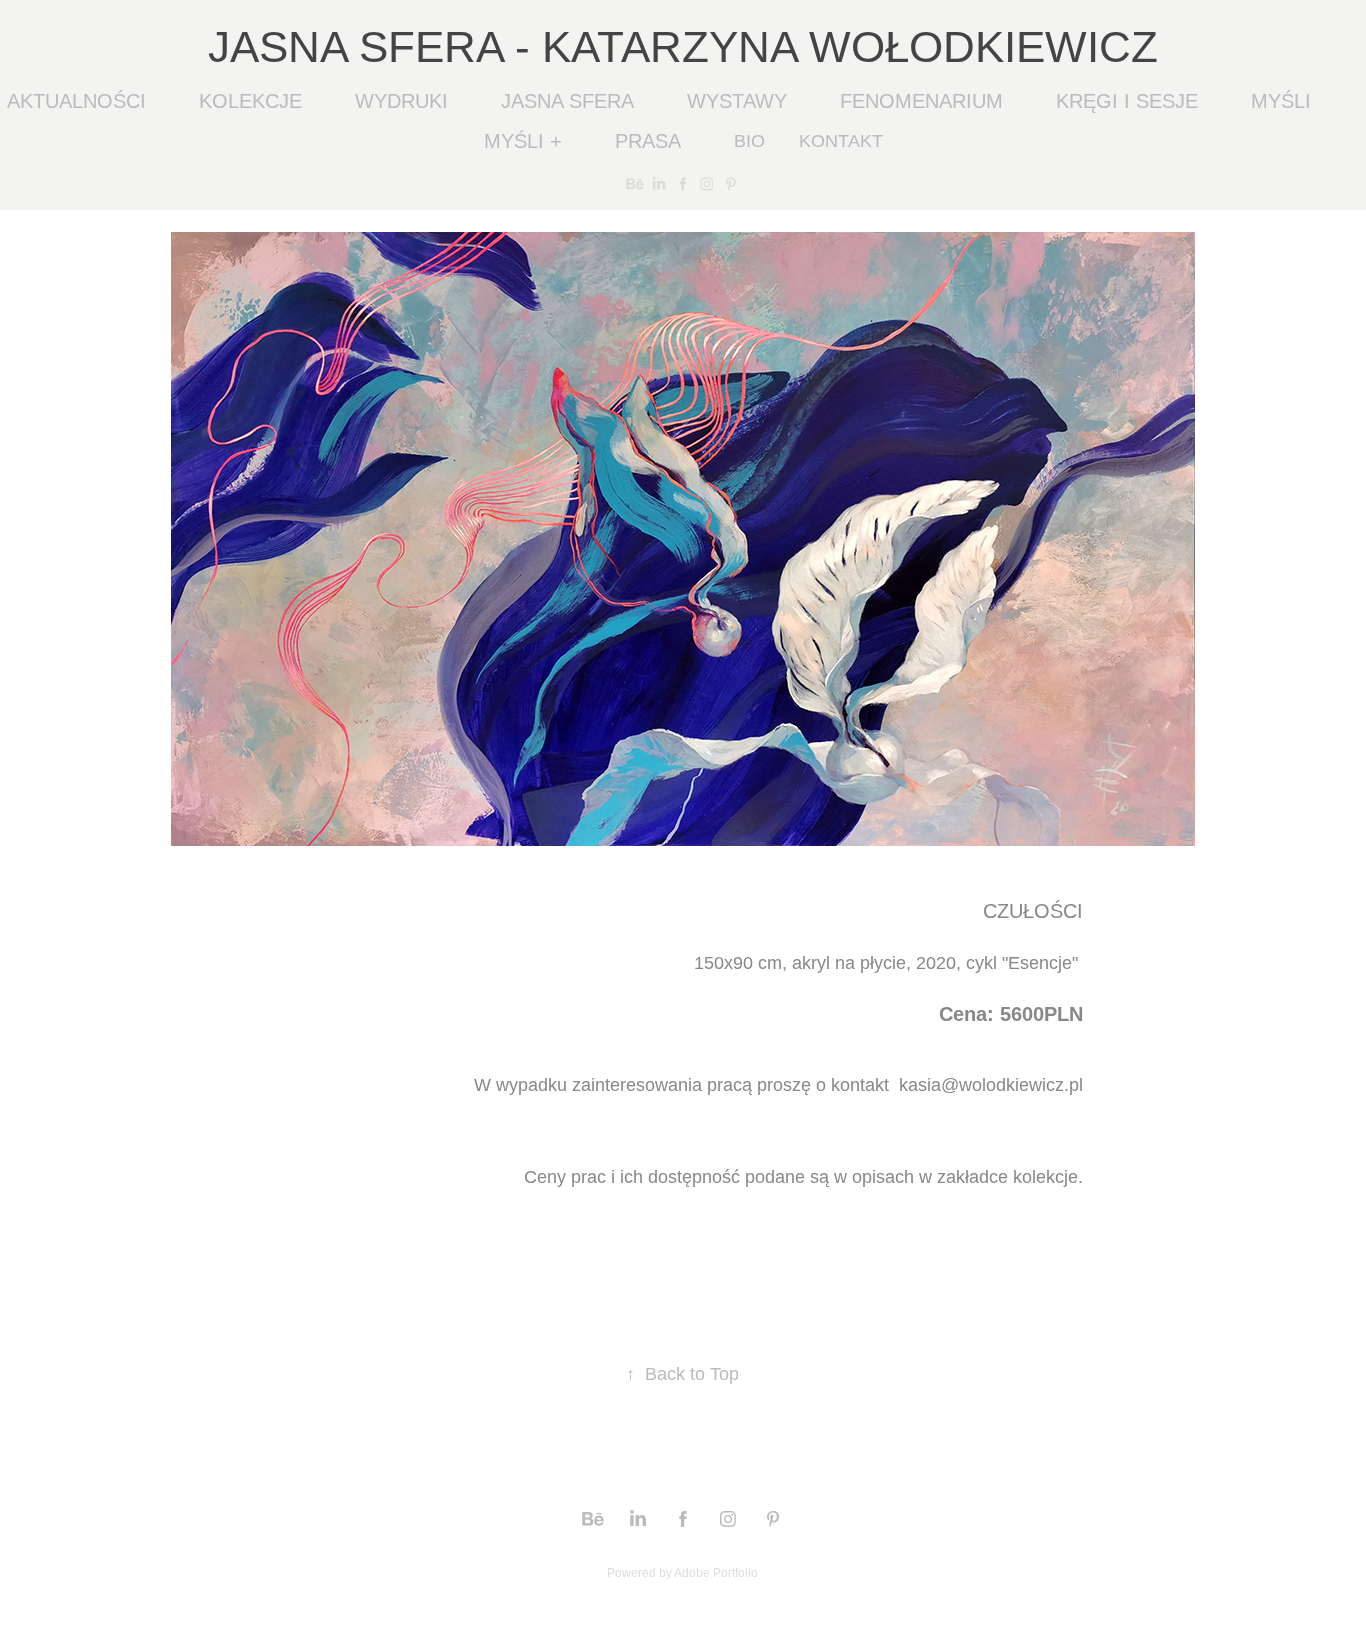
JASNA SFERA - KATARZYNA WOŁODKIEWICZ (683, 46)
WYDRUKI (401, 101)
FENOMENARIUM (921, 101)
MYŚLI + (523, 141)
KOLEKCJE (250, 101)
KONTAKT (841, 141)
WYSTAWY (737, 101)
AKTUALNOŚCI (76, 101)
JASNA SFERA (567, 101)
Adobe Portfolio (716, 1573)
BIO (749, 141)
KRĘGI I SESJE (1127, 101)
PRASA (648, 141)
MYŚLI (1281, 101)
